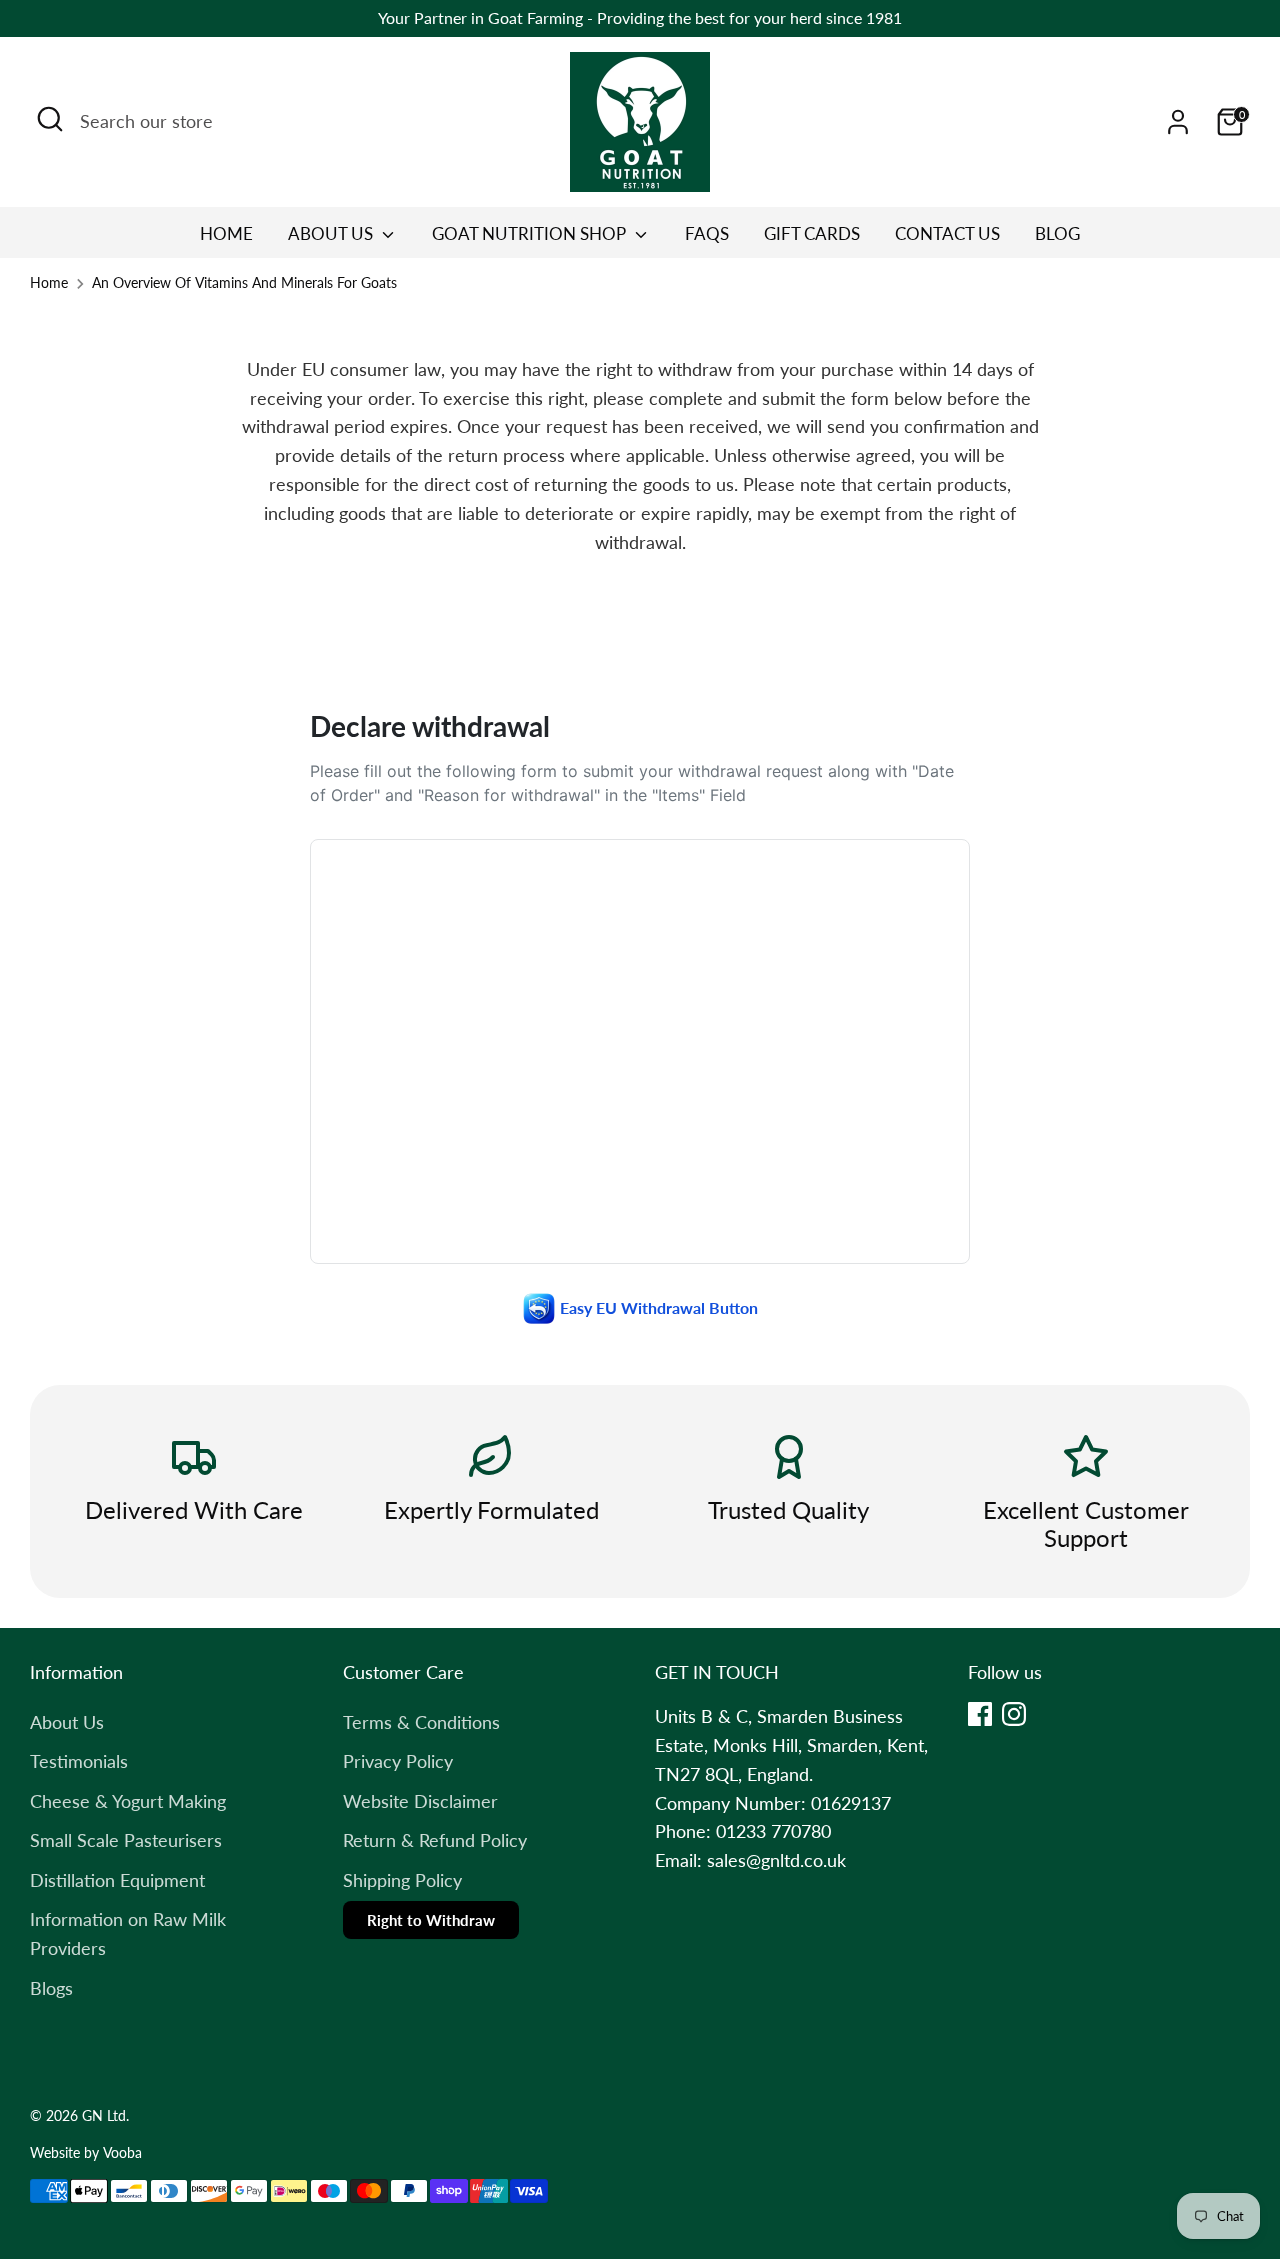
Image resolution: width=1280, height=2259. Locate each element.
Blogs (51, 1988)
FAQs (707, 233)
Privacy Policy (398, 1761)
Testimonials (79, 1761)
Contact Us (947, 233)
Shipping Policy (402, 1880)
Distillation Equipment (117, 1880)
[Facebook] (980, 1714)
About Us (332, 233)
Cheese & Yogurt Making (128, 1801)
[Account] (1178, 122)
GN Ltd (104, 2116)
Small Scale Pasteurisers (126, 1840)
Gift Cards (812, 233)
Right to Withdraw (431, 1920)
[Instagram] (1014, 1714)
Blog (1057, 233)
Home (226, 233)
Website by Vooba (86, 2153)
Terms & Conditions (421, 1722)
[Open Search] (50, 119)
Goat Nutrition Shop (531, 233)
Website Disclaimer (420, 1801)
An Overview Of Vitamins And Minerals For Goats (244, 283)
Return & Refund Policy (435, 1840)
